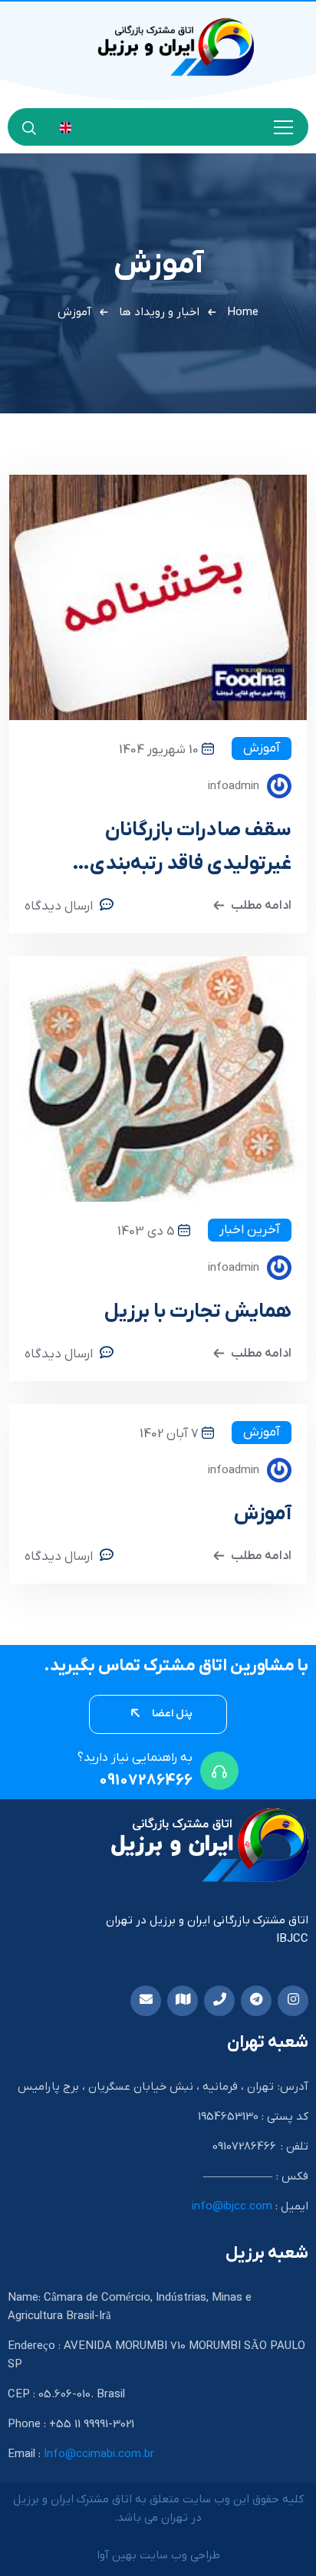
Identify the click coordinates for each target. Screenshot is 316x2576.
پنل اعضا (171, 1714)
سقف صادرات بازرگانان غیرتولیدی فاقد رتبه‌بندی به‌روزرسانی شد (191, 849)
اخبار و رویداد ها (159, 312)
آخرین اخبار (250, 1230)
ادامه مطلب (261, 906)
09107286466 (146, 1781)
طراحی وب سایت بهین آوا (158, 2555)
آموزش (262, 748)
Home (243, 312)
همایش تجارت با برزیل (198, 1312)
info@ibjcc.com (232, 2206)
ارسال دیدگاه (59, 906)
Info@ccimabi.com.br (99, 2454)
